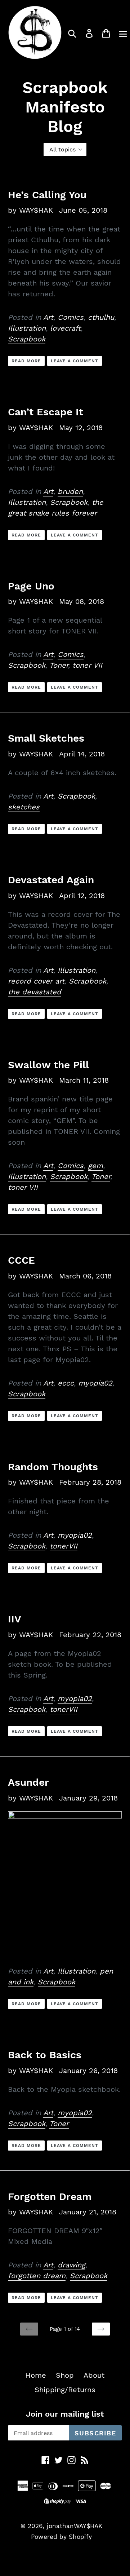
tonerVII (64, 1546)
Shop (65, 2375)
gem (95, 1166)
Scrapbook (27, 339)
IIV (15, 1619)
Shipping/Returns (65, 2390)
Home (36, 2375)
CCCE (21, 1260)
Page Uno (31, 586)
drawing (71, 2265)
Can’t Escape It (46, 412)
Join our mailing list (65, 2414)
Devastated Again (51, 880)
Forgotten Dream (50, 2197)
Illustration (27, 328)
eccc (66, 1383)
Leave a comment (75, 361)
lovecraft (65, 328)
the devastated (35, 992)
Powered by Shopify (61, 2537)
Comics (71, 317)
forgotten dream (37, 2276)
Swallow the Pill (48, 1065)
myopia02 (95, 1383)
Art (48, 317)
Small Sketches (46, 738)
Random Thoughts (53, 1467)
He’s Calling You (47, 195)
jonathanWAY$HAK (75, 2526)
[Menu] (123, 32)
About (94, 2375)
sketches (24, 807)
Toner (59, 665)
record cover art (36, 981)
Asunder (28, 1782)
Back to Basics (45, 2055)
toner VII (87, 665)
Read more (26, 361)
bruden (70, 491)
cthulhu (101, 317)
